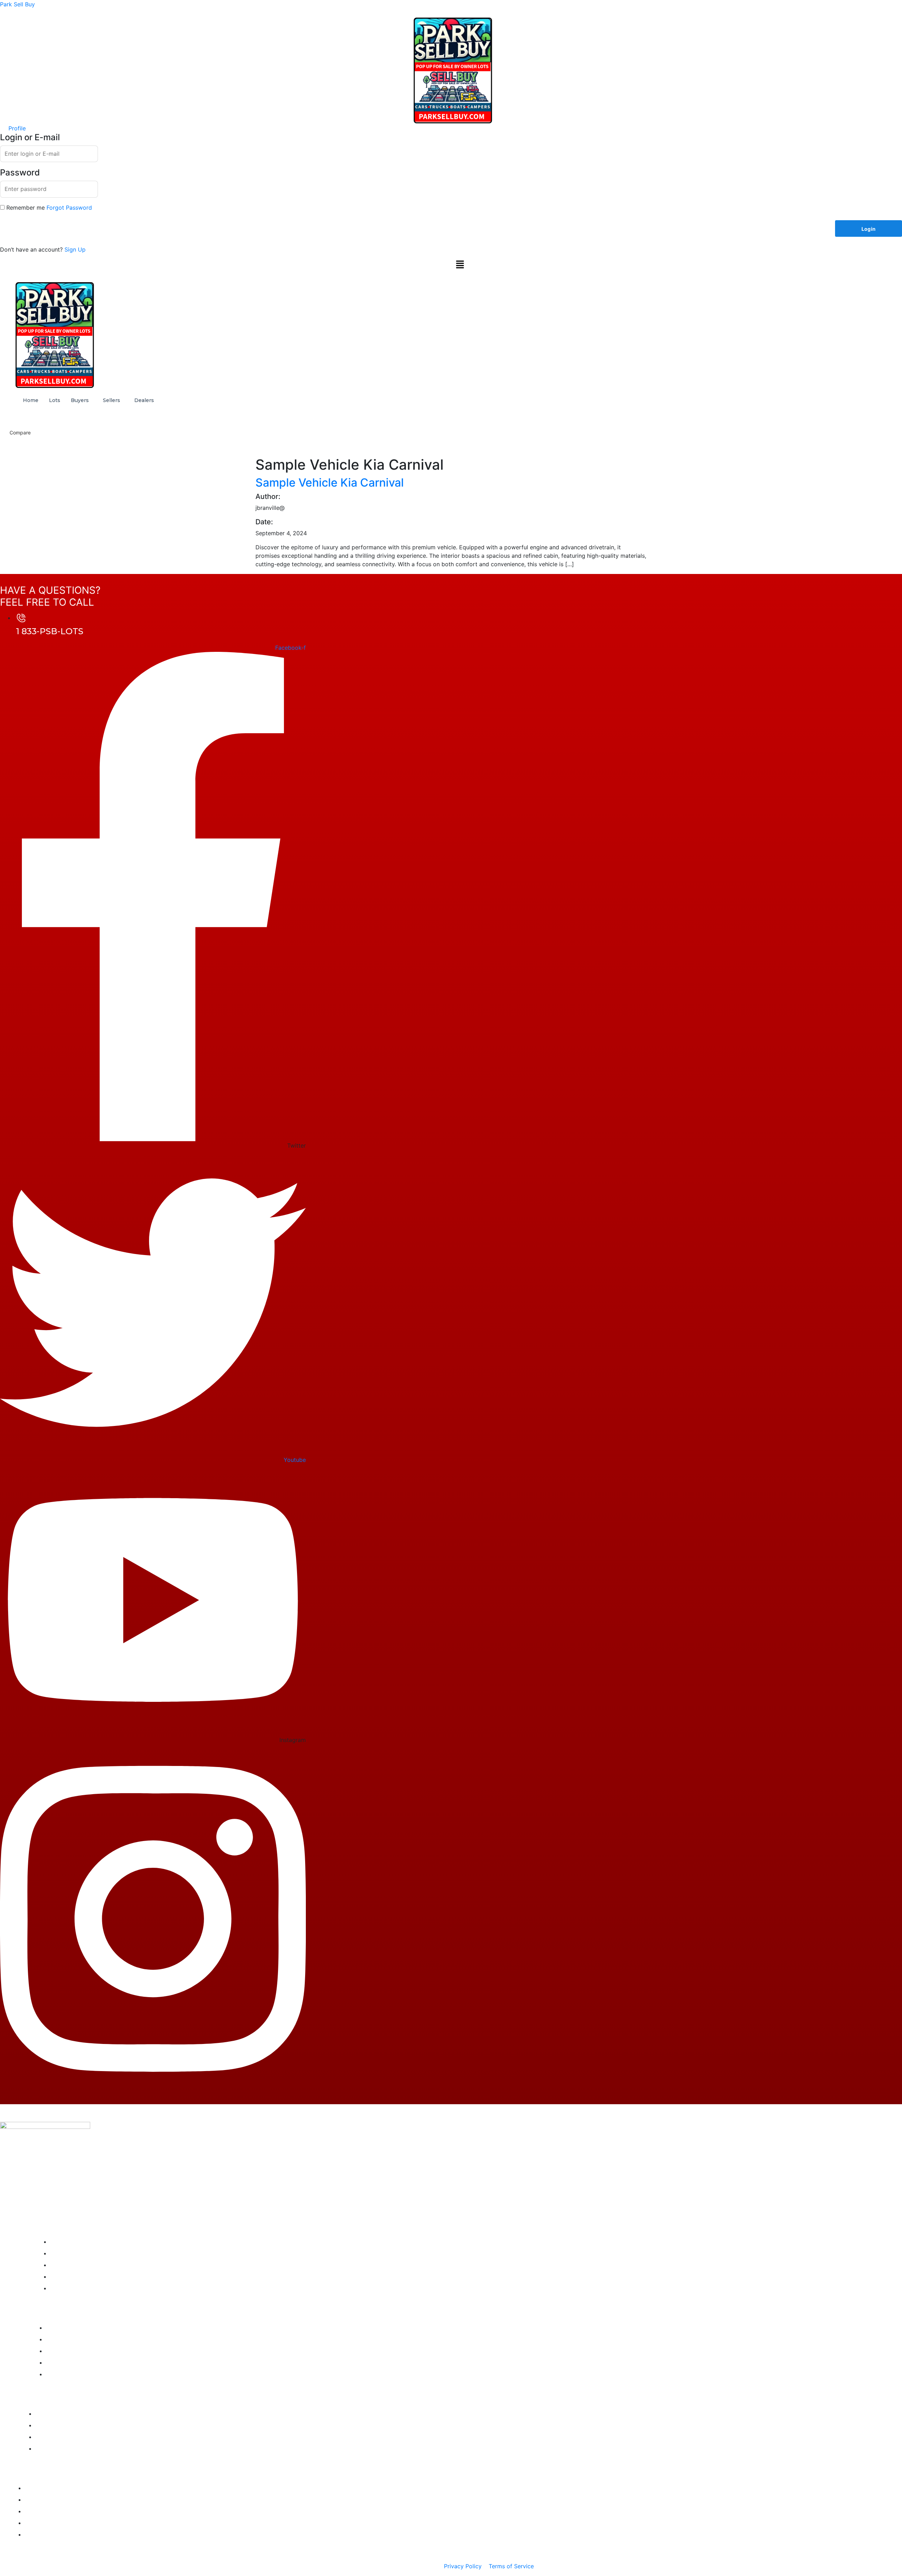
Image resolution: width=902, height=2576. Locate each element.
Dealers (144, 400)
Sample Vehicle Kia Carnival (330, 483)
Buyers (80, 400)
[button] (460, 264)
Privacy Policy (463, 2566)
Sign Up (75, 249)
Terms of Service (511, 2566)
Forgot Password (69, 208)
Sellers (112, 400)
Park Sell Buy (17, 4)
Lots (55, 400)
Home (31, 400)
